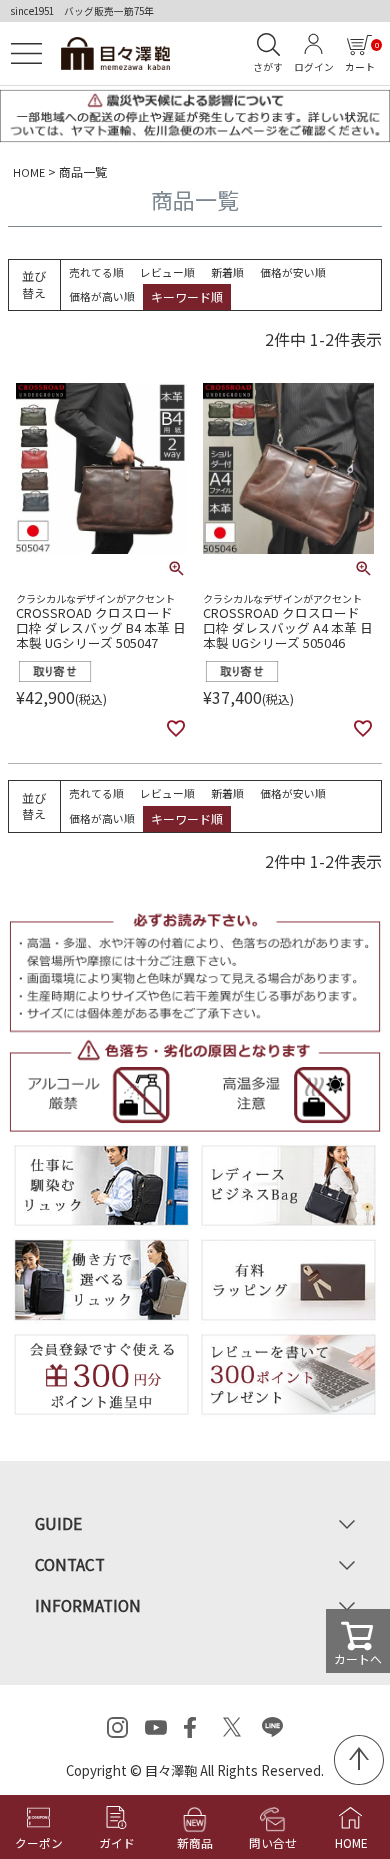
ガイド (117, 1842)
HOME (29, 172)
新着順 (227, 272)
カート (361, 57)
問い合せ (273, 1842)
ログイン (314, 67)
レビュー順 (167, 272)
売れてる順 (96, 272)
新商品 (195, 1842)
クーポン (39, 1842)
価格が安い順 (293, 272)
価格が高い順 (102, 296)
